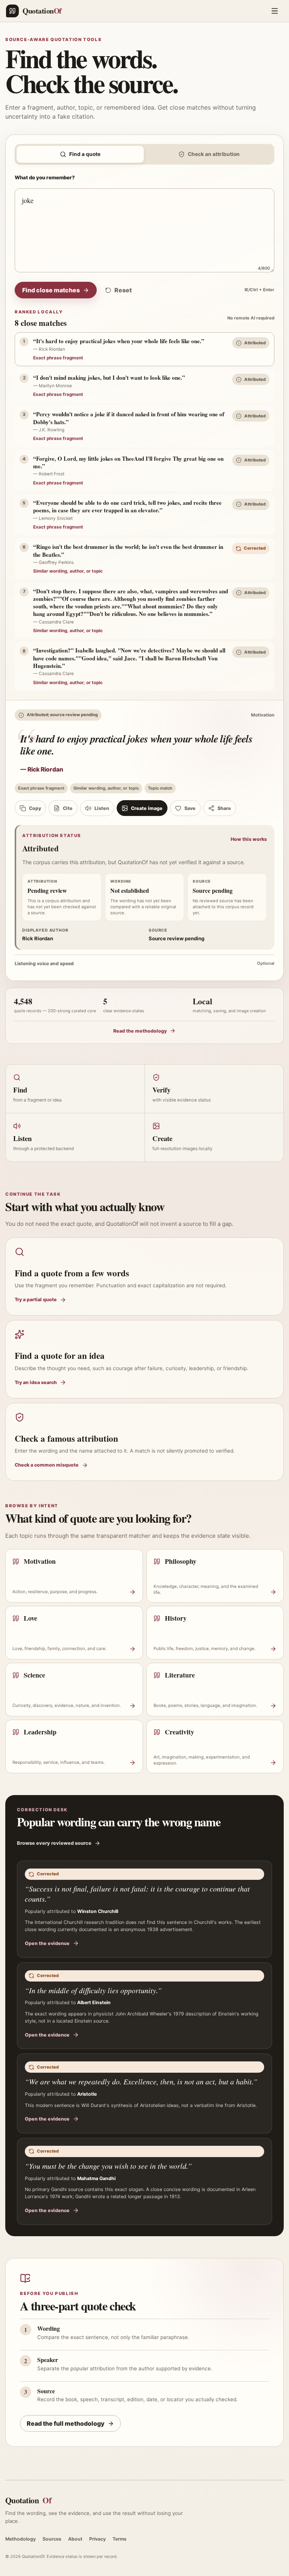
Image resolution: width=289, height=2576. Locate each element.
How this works (249, 839)
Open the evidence (47, 1943)
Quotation (28, 2500)
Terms (119, 2539)
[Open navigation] (275, 11)
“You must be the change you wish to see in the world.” (108, 2166)
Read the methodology (140, 1031)
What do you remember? (45, 177)
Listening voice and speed (144, 963)
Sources (52, 2539)
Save (190, 808)
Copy (35, 808)
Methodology (21, 2539)
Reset (123, 290)
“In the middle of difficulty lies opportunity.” (93, 1990)
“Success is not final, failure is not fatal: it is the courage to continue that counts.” (137, 1894)
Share (224, 808)
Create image (147, 808)
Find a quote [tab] (85, 154)
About (75, 2539)
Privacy (97, 2539)
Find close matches (51, 290)
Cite (68, 808)
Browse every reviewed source (54, 1843)
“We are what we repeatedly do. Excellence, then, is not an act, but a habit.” (141, 2081)
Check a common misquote (47, 1465)
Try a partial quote (36, 1299)
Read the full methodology (66, 2423)
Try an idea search (36, 1382)
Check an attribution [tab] (214, 154)
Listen (102, 808)
